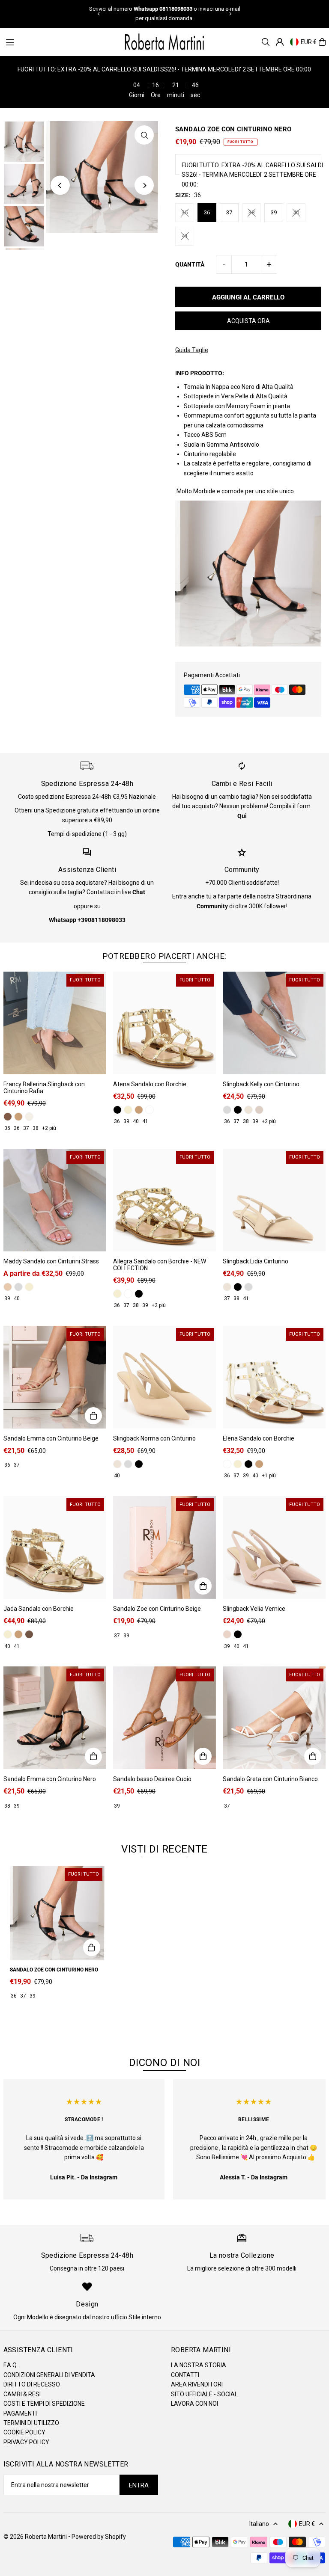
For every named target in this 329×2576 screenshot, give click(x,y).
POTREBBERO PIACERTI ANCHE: (164, 956)
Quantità (190, 264)
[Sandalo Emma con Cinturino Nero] (55, 1718)
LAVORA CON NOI (194, 2404)
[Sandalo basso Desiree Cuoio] (164, 1718)
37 (229, 212)
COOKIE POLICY (24, 2432)
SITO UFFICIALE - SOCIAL (204, 2394)
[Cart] (322, 42)
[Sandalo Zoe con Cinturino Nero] (57, 1913)
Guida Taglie (192, 350)
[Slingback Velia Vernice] (274, 1547)
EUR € (309, 42)
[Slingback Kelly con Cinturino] (274, 1023)
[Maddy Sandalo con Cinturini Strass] (55, 1200)
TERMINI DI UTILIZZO (31, 2423)
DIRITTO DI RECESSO (32, 2384)
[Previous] (99, 14)
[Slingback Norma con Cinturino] (164, 1377)
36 (207, 212)
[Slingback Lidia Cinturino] (274, 1200)
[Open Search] (266, 42)
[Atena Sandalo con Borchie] (164, 1023)
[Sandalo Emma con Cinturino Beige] (55, 1377)
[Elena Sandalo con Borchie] (274, 1377)
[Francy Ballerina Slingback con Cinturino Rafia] (55, 1023)
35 (185, 212)
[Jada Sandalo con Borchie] (55, 1547)
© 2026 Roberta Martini (36, 2537)
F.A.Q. (11, 2365)
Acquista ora (248, 321)
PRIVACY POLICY (26, 2442)
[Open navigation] (60, 42)
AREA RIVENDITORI (197, 2384)
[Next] (230, 14)
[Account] (280, 42)
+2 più (49, 1128)
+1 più (269, 1476)
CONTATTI (185, 2375)
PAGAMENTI (20, 2413)
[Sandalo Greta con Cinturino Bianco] (274, 1718)
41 (185, 236)
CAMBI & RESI (22, 2394)
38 (251, 212)
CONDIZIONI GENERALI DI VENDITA (49, 2375)
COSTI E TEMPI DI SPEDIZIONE (44, 2404)
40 (296, 212)
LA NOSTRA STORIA (199, 2365)
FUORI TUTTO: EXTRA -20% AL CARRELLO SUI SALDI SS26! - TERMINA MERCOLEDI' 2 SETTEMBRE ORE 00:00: (252, 175)
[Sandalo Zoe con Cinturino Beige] (164, 1547)
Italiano (259, 2524)
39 (274, 212)
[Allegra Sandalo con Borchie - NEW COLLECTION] (164, 1200)
